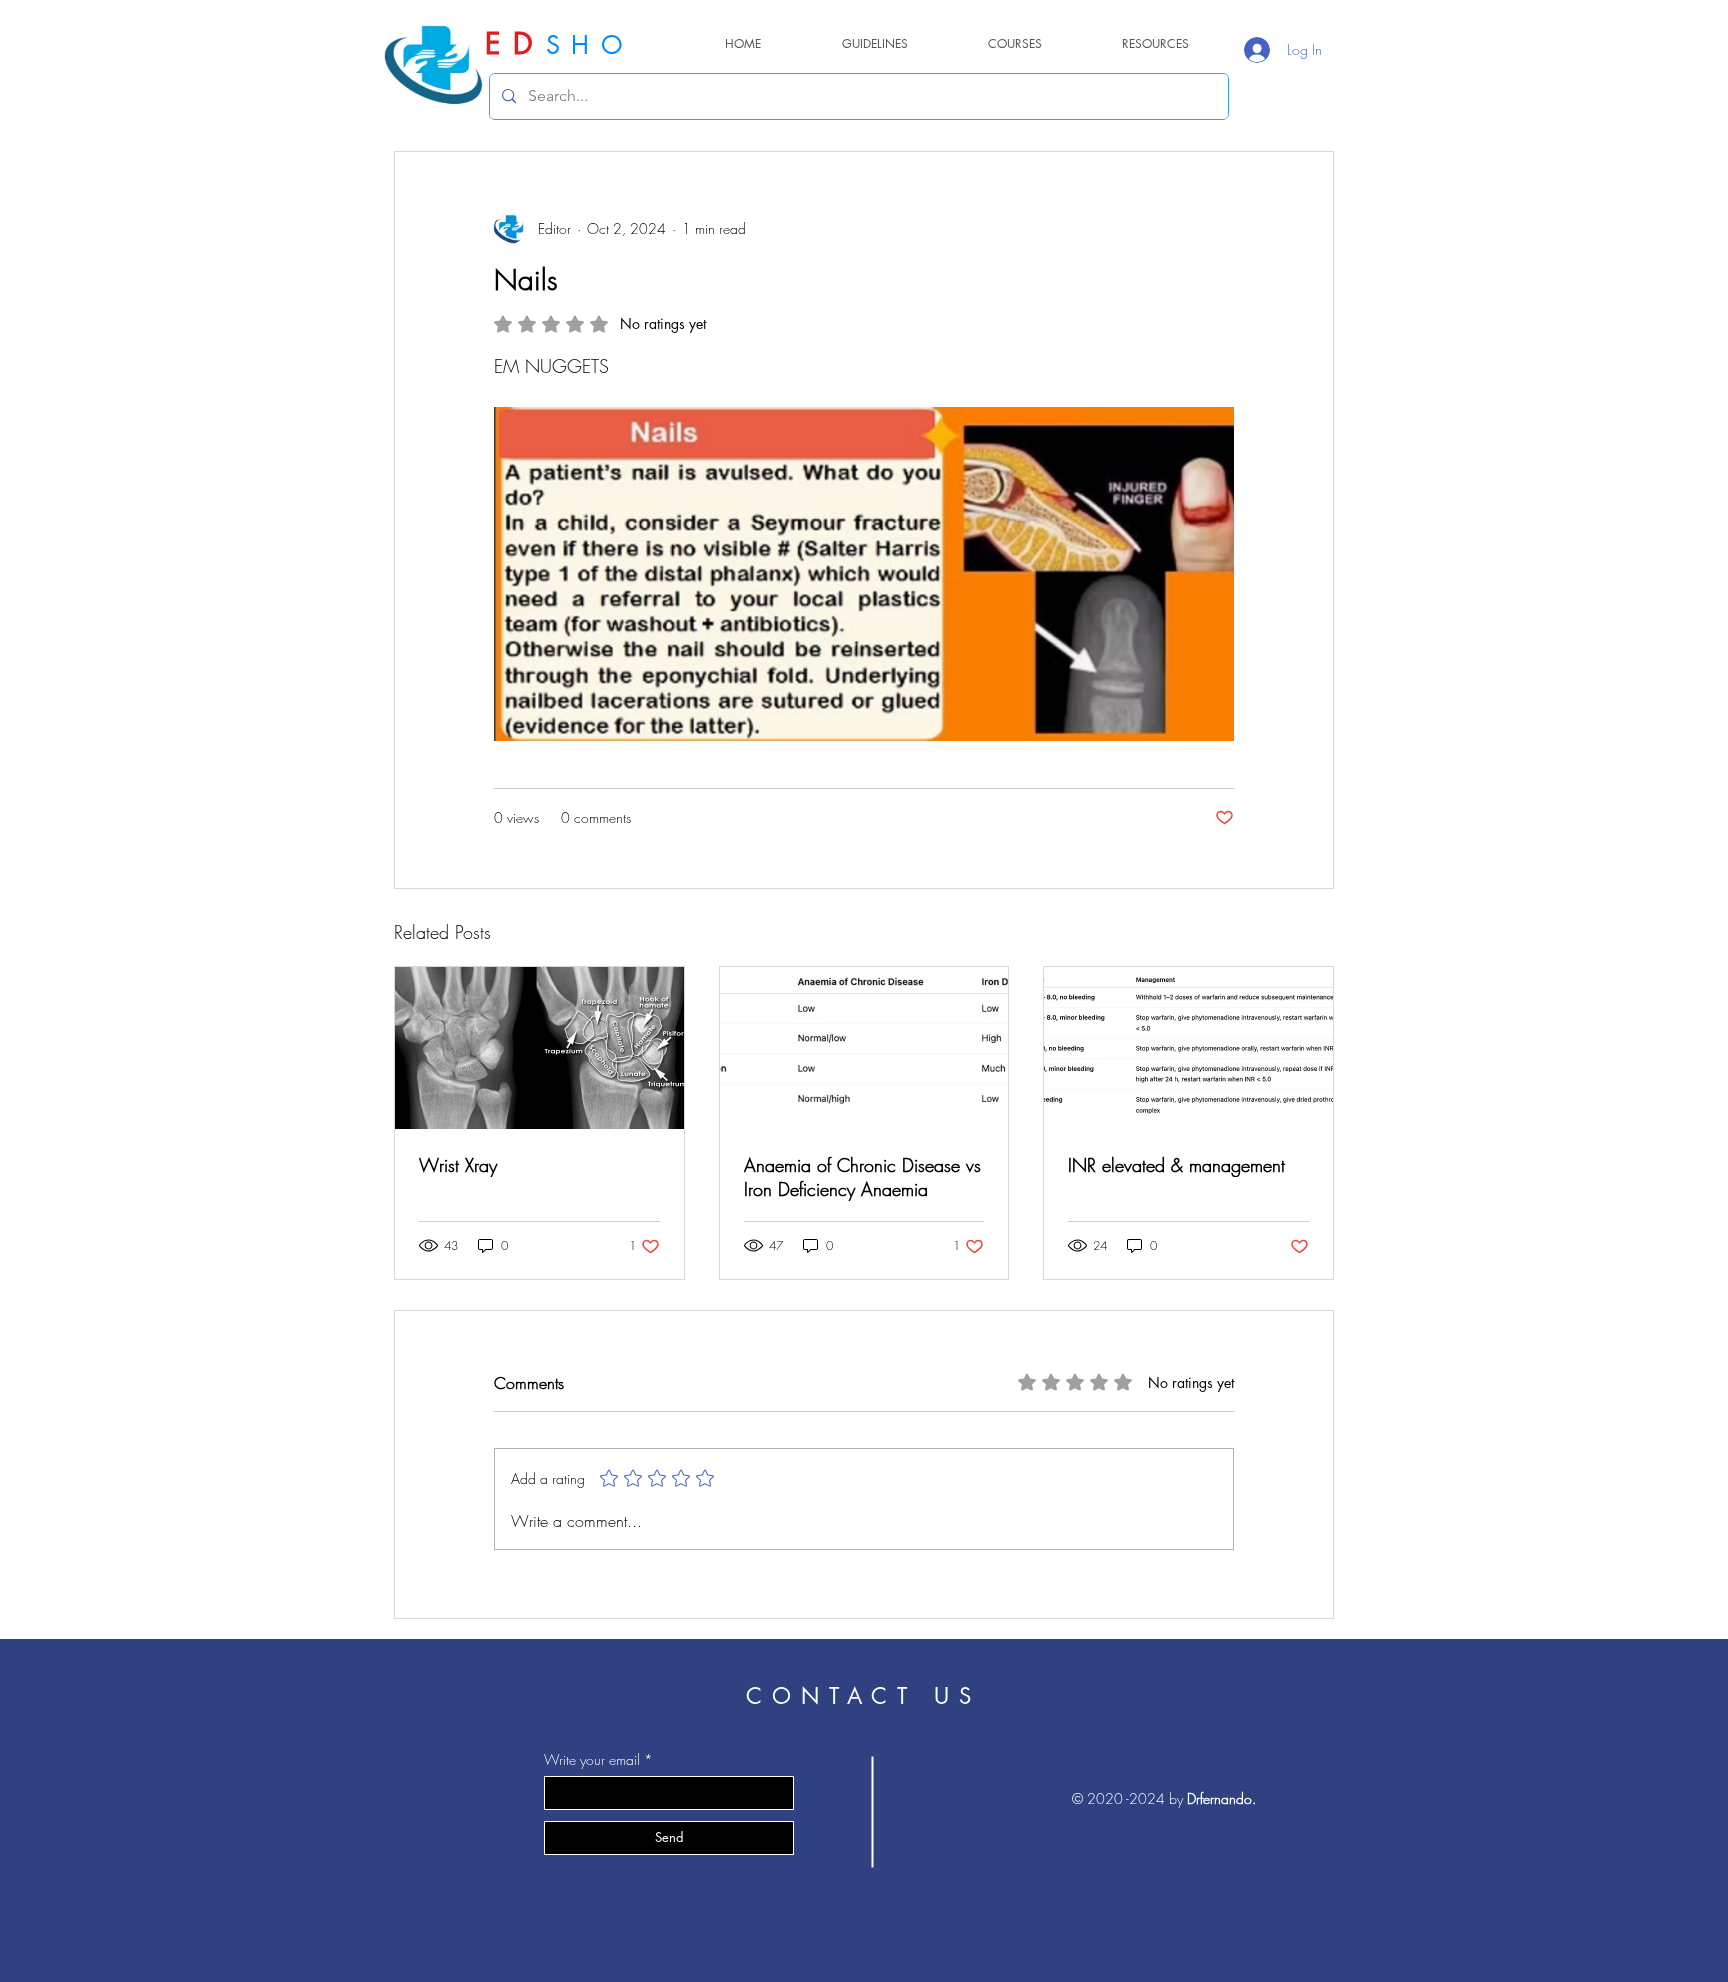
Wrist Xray (458, 1165)
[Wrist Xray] (539, 1048)
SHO (590, 45)
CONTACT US (863, 1696)
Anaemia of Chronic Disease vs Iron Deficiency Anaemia (862, 1177)
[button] (1155, 43)
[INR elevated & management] (1188, 1048)
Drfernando (1219, 1798)
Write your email (592, 1760)
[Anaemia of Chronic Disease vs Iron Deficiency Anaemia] (864, 1048)
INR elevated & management (1176, 1165)
